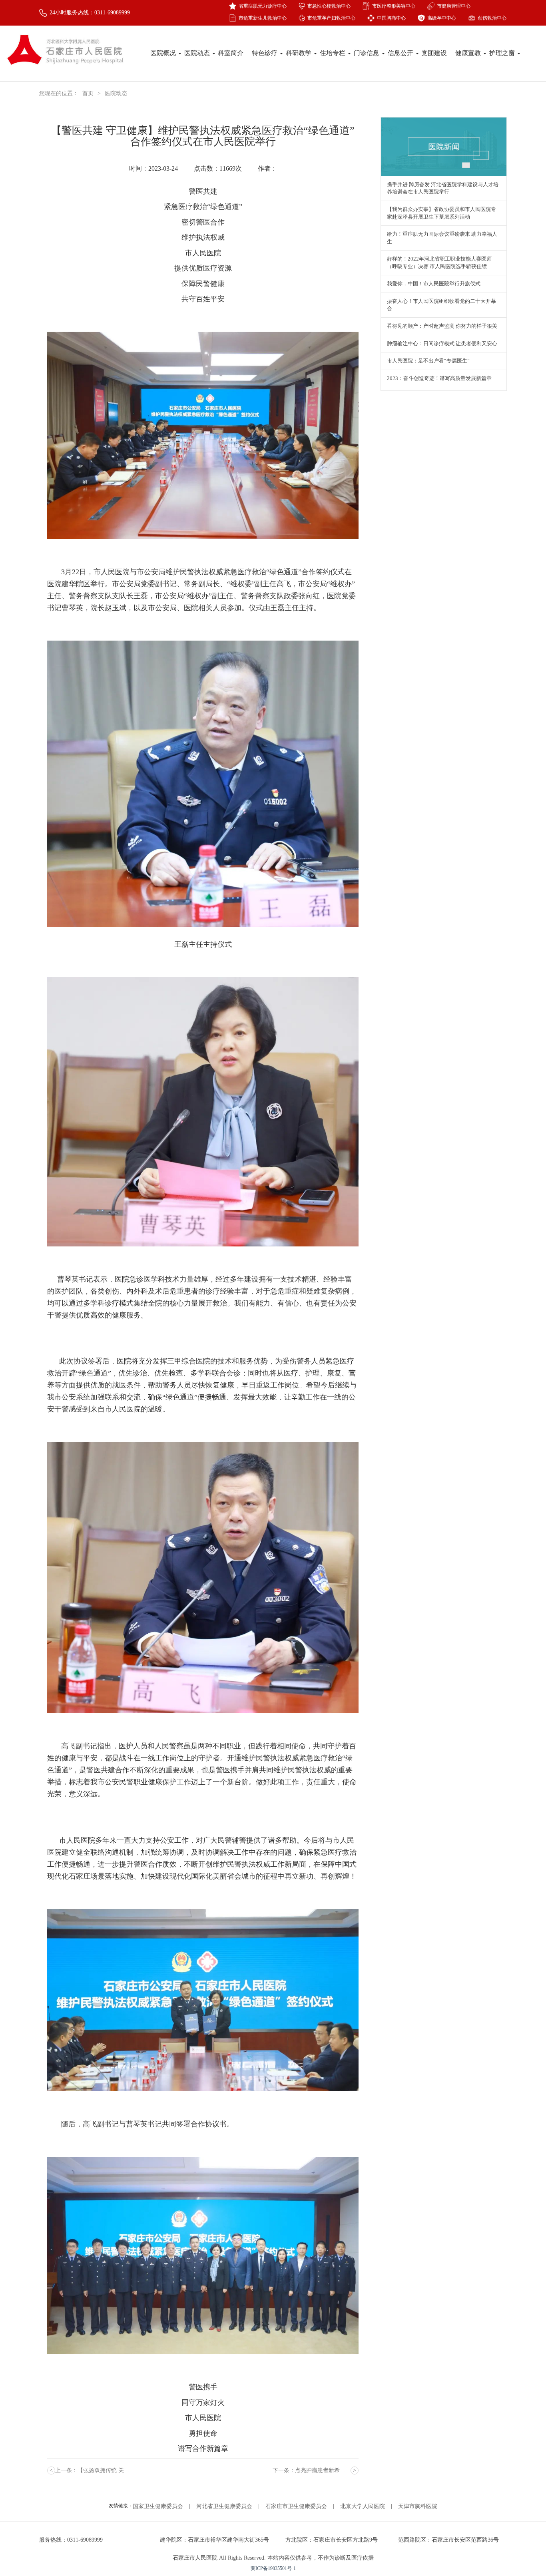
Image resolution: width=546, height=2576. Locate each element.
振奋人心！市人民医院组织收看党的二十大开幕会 (441, 305)
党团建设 (434, 53)
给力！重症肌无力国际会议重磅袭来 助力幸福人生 (442, 238)
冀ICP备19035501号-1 (273, 2568)
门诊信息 (367, 53)
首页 (88, 93)
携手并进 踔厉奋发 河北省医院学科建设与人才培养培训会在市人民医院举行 (443, 188)
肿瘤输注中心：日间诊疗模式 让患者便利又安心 (442, 343)
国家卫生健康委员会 (158, 2506)
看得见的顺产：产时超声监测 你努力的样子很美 (442, 326)
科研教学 (299, 53)
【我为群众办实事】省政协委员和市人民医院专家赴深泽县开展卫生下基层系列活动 (441, 213)
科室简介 (231, 53)
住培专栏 (333, 53)
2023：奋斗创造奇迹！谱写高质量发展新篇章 (439, 378)
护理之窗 (503, 53)
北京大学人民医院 (363, 2506)
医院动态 (198, 53)
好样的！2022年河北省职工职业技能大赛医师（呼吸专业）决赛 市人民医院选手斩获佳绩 (439, 263)
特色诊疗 (265, 53)
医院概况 (164, 53)
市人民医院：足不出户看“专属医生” (428, 361)
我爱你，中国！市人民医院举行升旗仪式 (434, 284)
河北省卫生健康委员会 (224, 2506)
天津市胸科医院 (418, 2506)
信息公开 (401, 53)
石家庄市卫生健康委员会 (296, 2506)
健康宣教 (469, 53)
